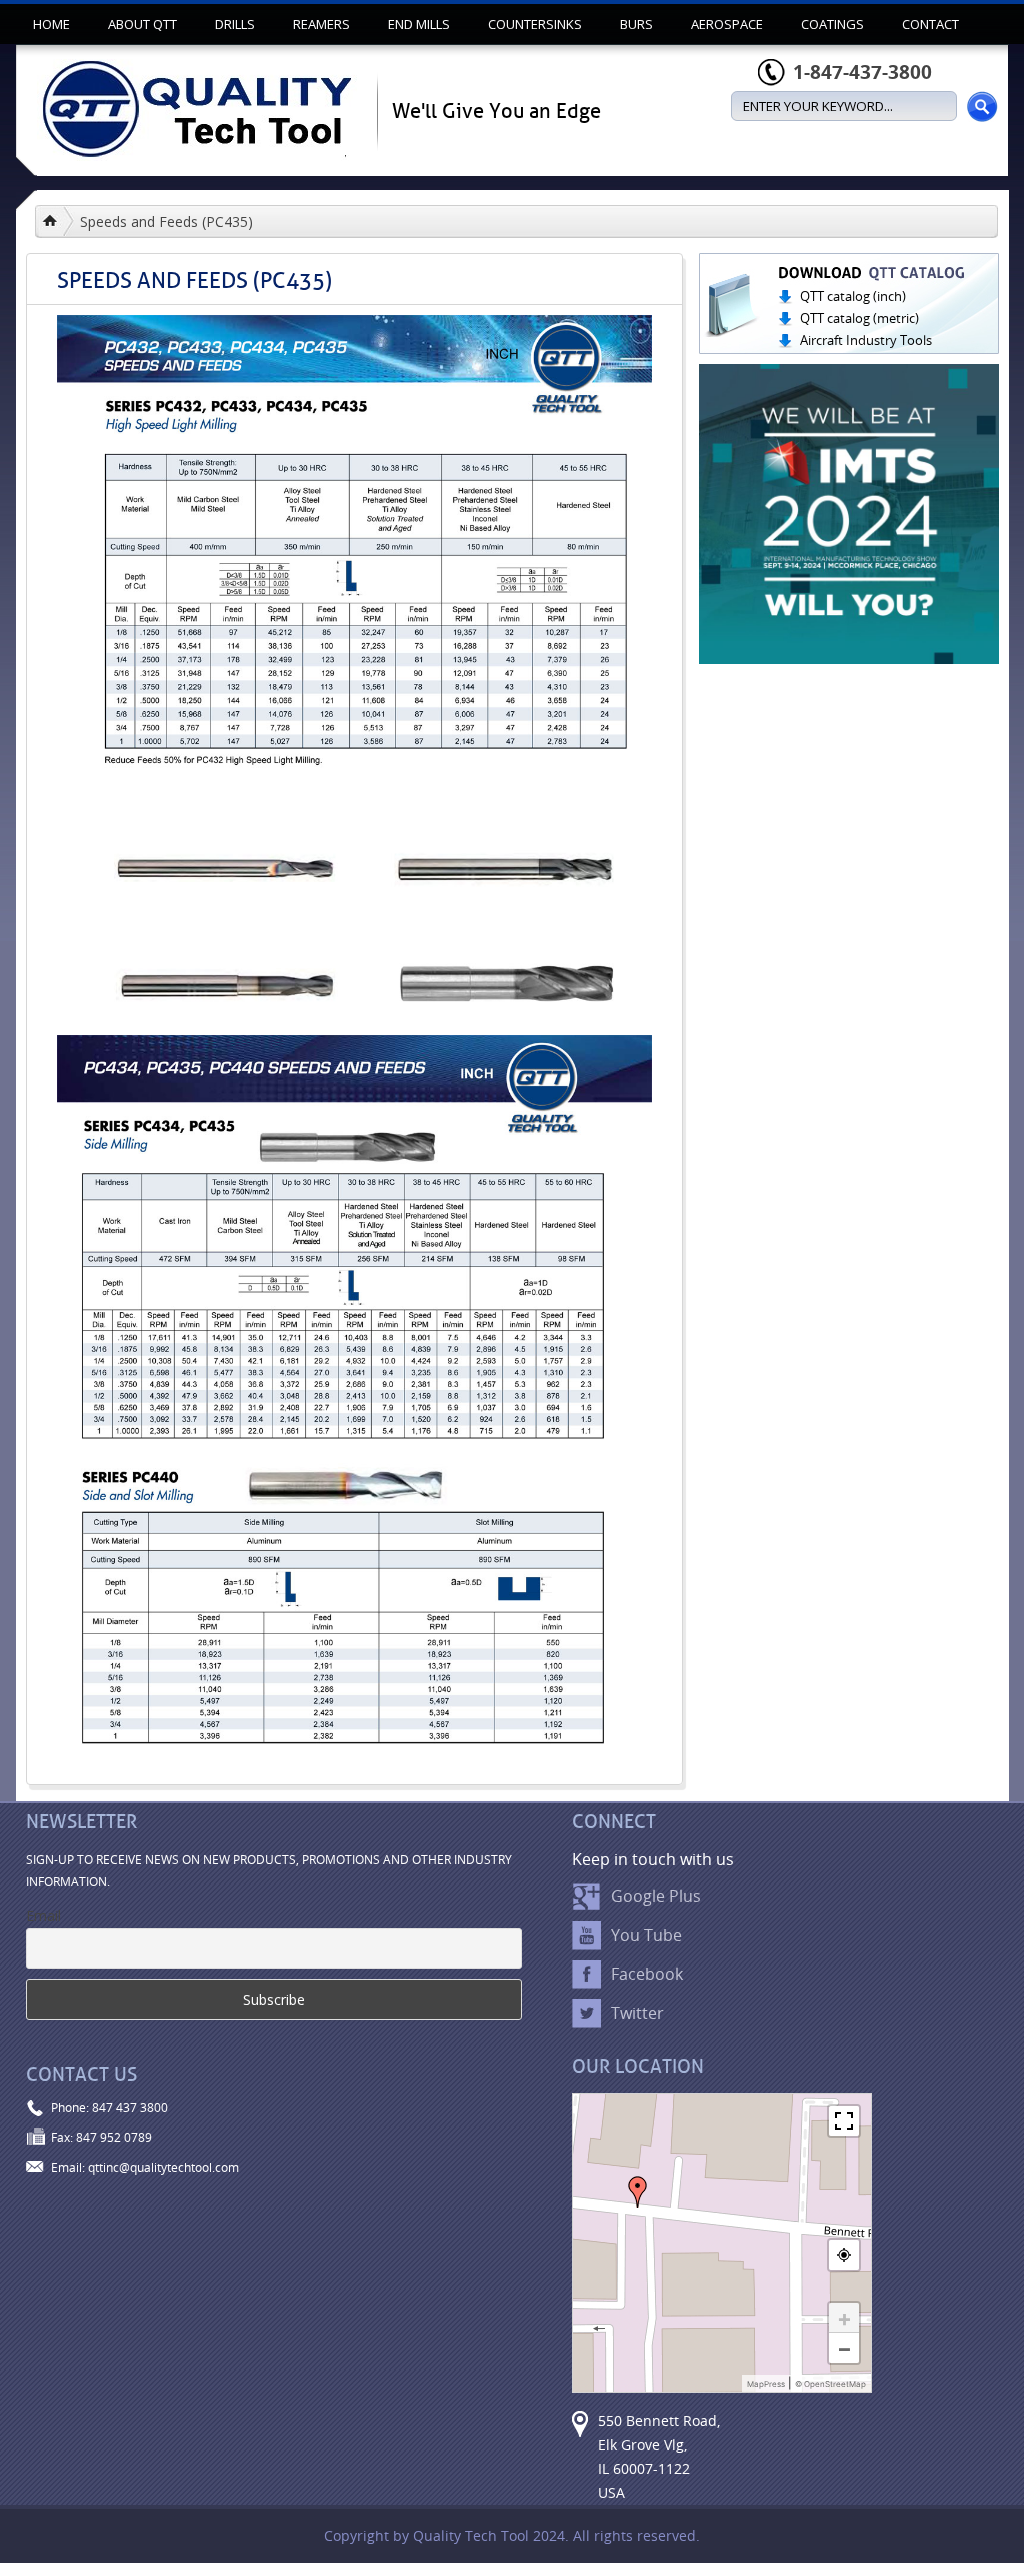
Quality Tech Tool (58, 221)
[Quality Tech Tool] (197, 117)
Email (43, 1915)
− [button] (844, 2348)
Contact (930, 24)
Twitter (637, 2013)
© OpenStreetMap (830, 2384)
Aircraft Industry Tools (866, 340)
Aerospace (727, 24)
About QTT (142, 24)
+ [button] (844, 2318)
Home (51, 24)
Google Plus (656, 1896)
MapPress (766, 2384)
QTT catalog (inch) (853, 296)
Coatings (832, 24)
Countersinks (535, 24)
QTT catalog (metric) (859, 318)
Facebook (647, 1974)
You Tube (646, 1935)
